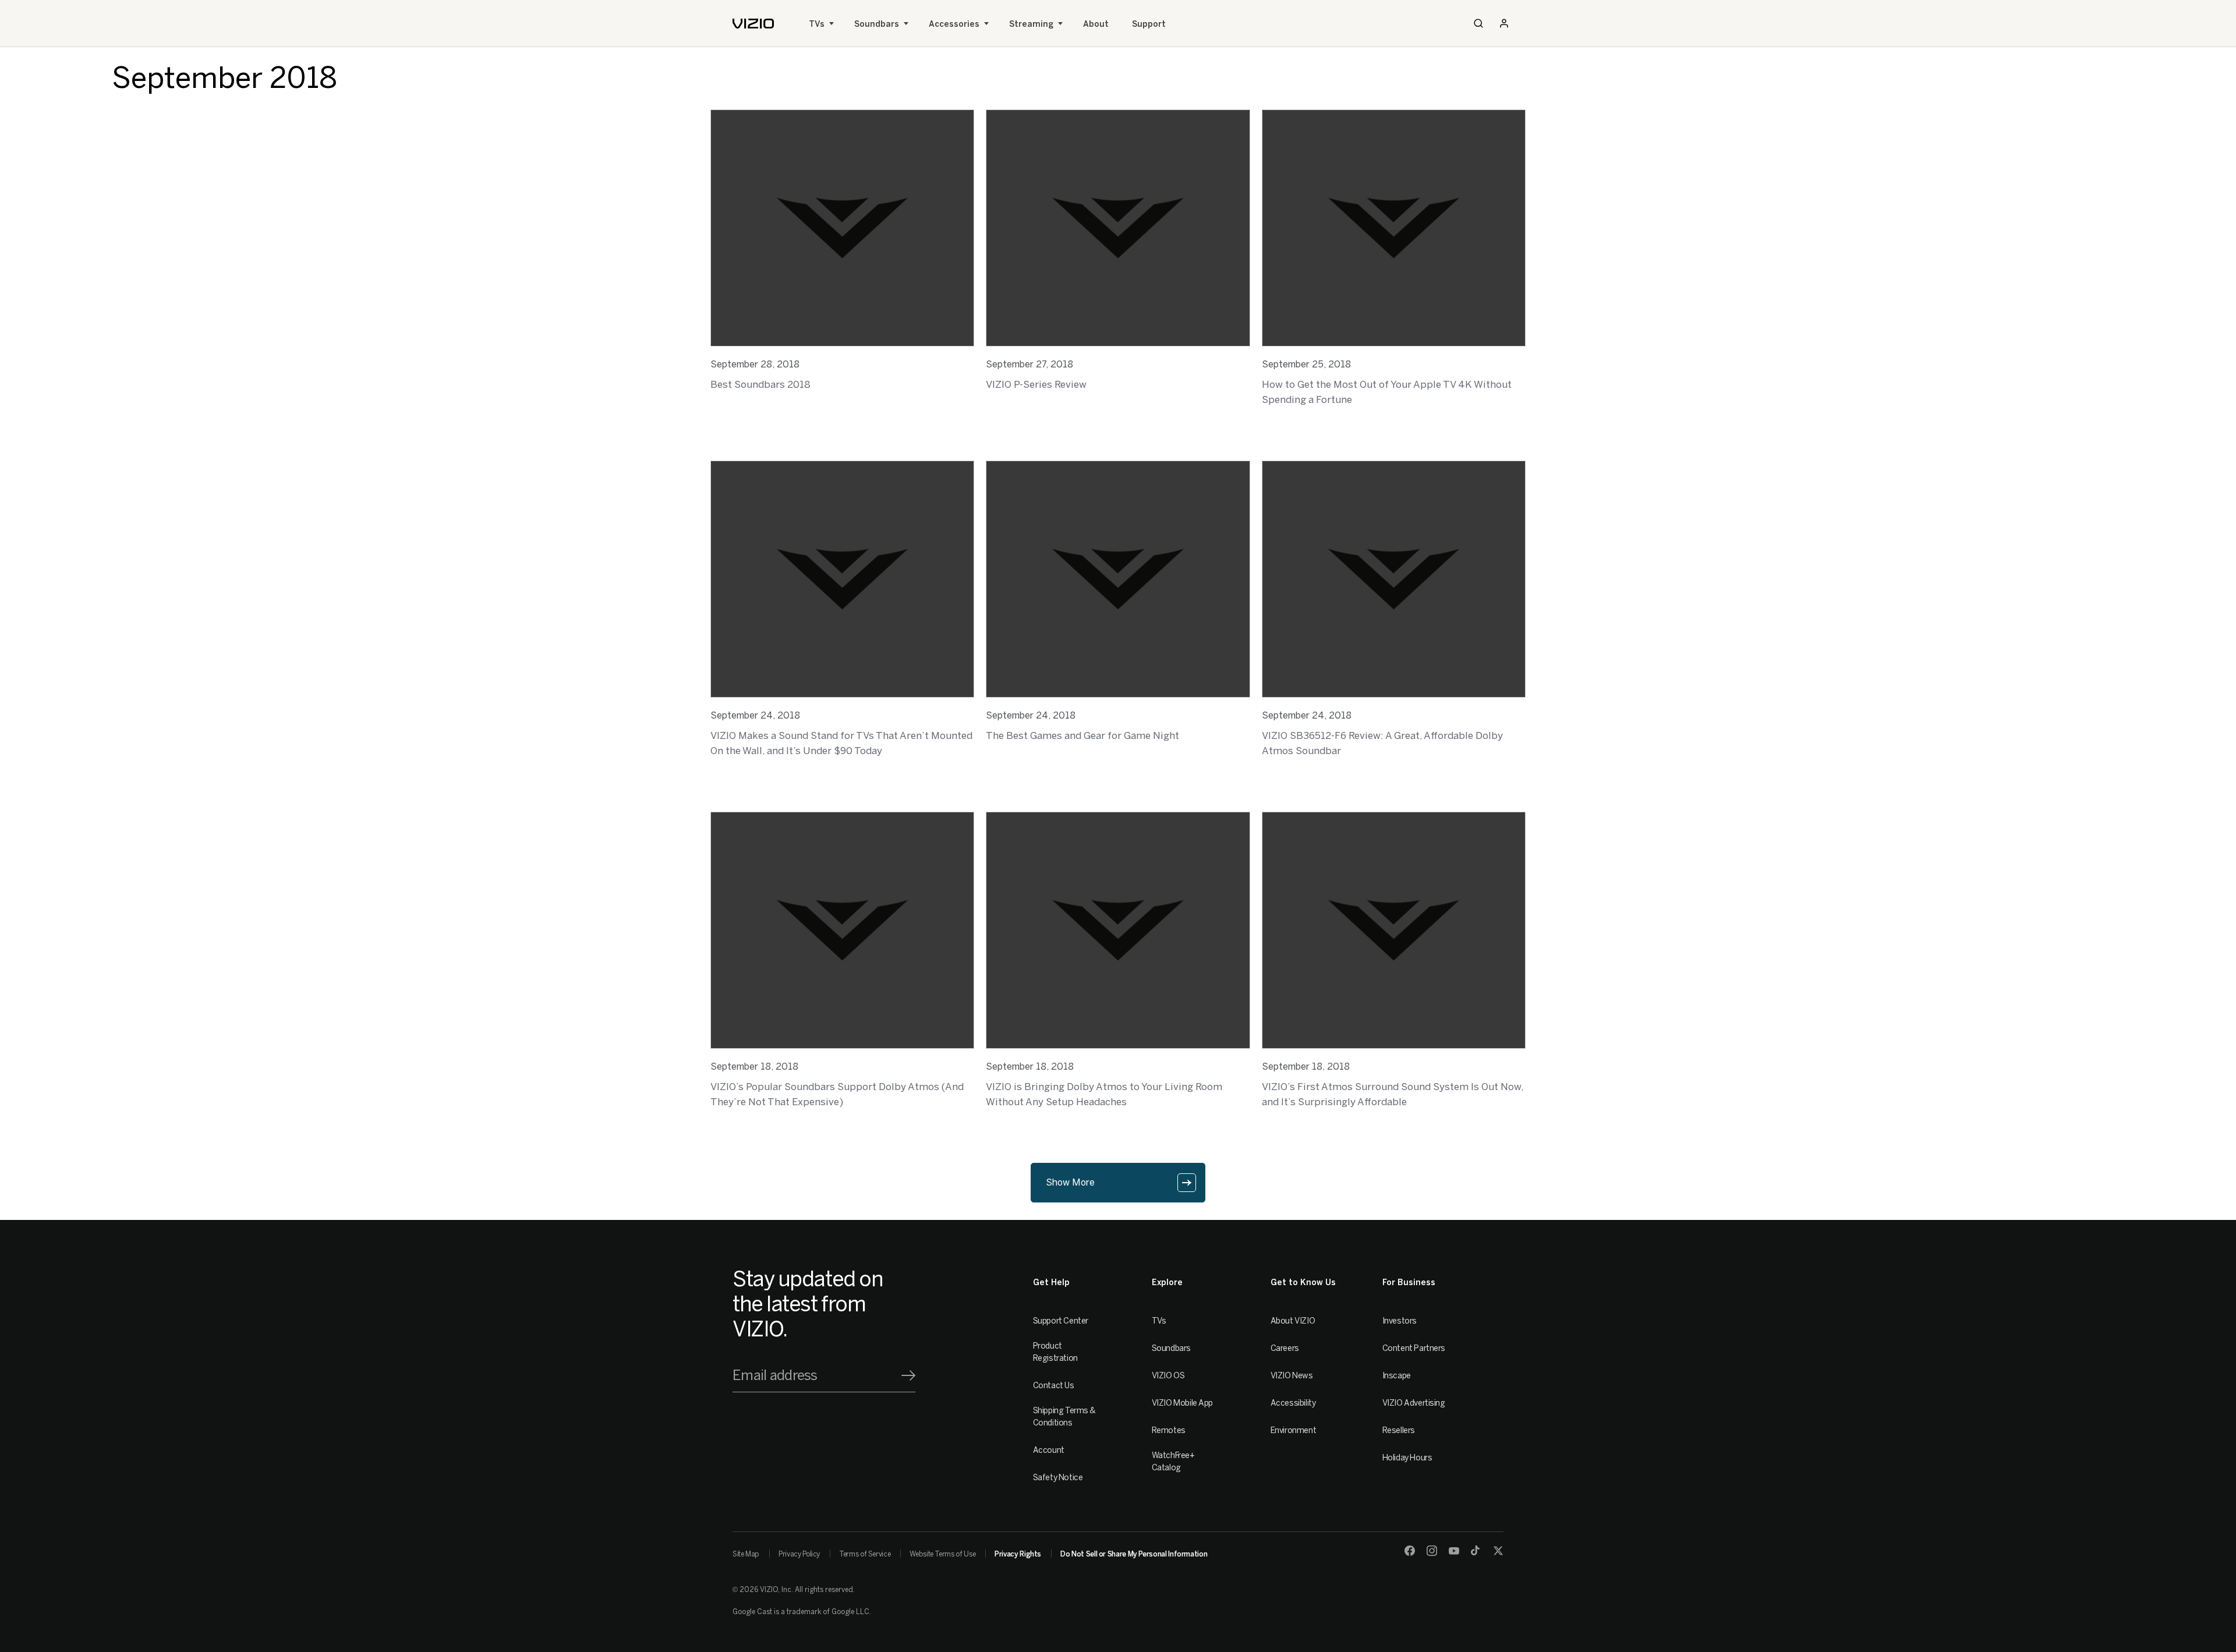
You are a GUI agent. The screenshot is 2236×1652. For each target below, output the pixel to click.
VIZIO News (1292, 1376)
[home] (753, 24)
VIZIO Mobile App (1182, 1403)
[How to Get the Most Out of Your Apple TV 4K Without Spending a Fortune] (1394, 228)
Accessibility (1293, 1403)
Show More (1070, 1182)
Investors (1400, 1321)
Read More (733, 415)
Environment (1293, 1430)
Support (1149, 24)
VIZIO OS (1168, 1376)
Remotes (1169, 1430)
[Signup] (908, 1375)
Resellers (1399, 1430)
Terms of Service (865, 1554)
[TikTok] (1476, 1551)
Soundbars (877, 24)
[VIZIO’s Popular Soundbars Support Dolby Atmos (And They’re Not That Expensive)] (842, 930)
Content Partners (1414, 1348)
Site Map (746, 1554)
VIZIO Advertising (1414, 1403)
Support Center (1061, 1321)
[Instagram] (1432, 1551)
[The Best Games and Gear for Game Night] (1118, 579)
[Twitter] (1498, 1551)
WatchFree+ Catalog (1173, 1462)
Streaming (1031, 24)
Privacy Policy (799, 1554)
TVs (817, 24)
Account (1049, 1450)
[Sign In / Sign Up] (1504, 23)
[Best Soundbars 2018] (842, 228)
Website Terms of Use (942, 1554)
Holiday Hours (1407, 1458)
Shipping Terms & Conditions (1064, 1417)
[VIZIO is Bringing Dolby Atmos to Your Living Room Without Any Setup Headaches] (1118, 930)
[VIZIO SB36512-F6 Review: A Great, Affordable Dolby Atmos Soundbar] (1394, 579)
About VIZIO (1293, 1321)
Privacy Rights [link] (1018, 1554)
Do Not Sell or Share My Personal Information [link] (1134, 1554)
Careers (1285, 1348)
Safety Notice (1058, 1478)
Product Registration (1055, 1352)
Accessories (954, 24)
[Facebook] (1410, 1551)
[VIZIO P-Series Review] (1118, 228)
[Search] (1478, 23)
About (1096, 24)
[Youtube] (1454, 1551)
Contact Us (1054, 1386)
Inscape (1397, 1376)
